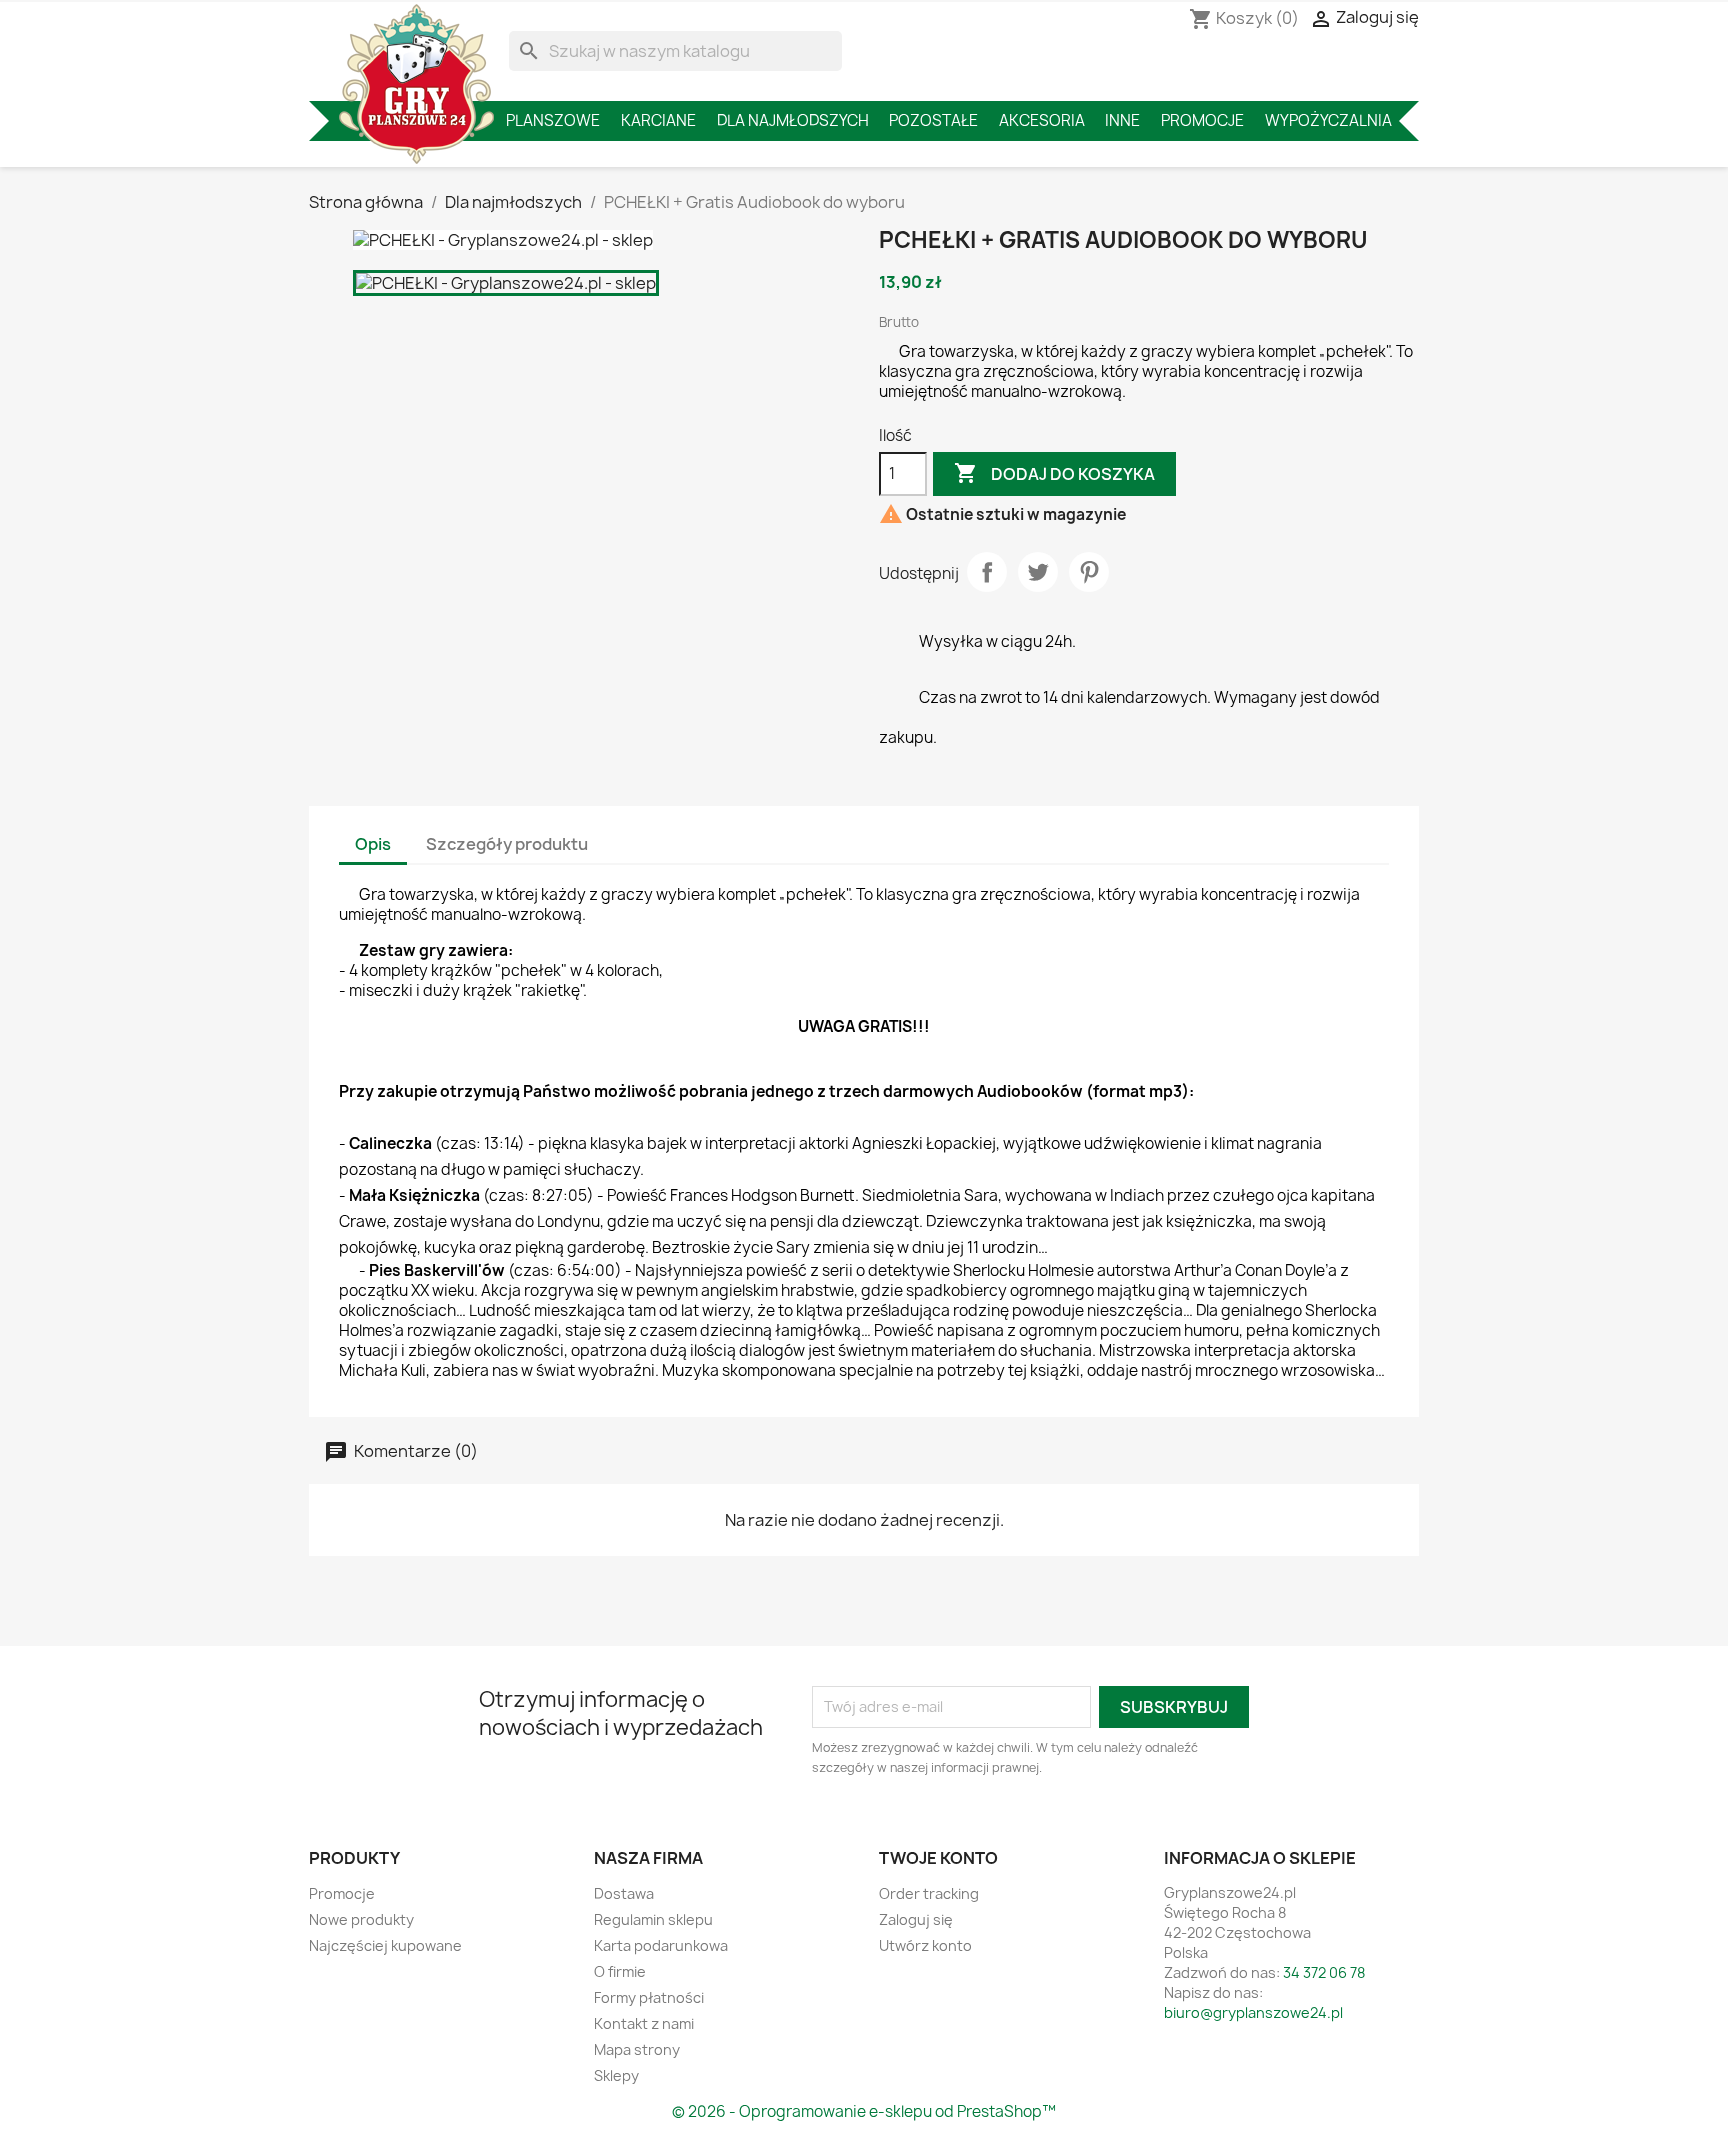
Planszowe (553, 120)
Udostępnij (987, 572)
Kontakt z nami (644, 2023)
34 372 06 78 (1324, 1972)
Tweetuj (1038, 572)
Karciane (658, 120)
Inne (1122, 120)
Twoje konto (938, 1858)
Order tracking (929, 1893)
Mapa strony (637, 2049)
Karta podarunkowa (661, 1945)
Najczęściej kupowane (385, 1945)
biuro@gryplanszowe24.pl (1253, 2012)
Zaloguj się (916, 1919)
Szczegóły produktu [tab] (507, 844)
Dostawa (624, 1893)
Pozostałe (933, 120)
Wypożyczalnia (1328, 120)
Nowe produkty (361, 1919)
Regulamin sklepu (653, 1919)
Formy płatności (649, 1997)
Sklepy (616, 2075)
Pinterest (1089, 572)
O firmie (620, 1971)
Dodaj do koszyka (1054, 473)
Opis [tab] (373, 844)
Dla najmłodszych (793, 120)
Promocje (1202, 120)
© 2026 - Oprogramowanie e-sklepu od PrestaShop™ (864, 2111)
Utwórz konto (925, 1945)
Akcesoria (1042, 120)
